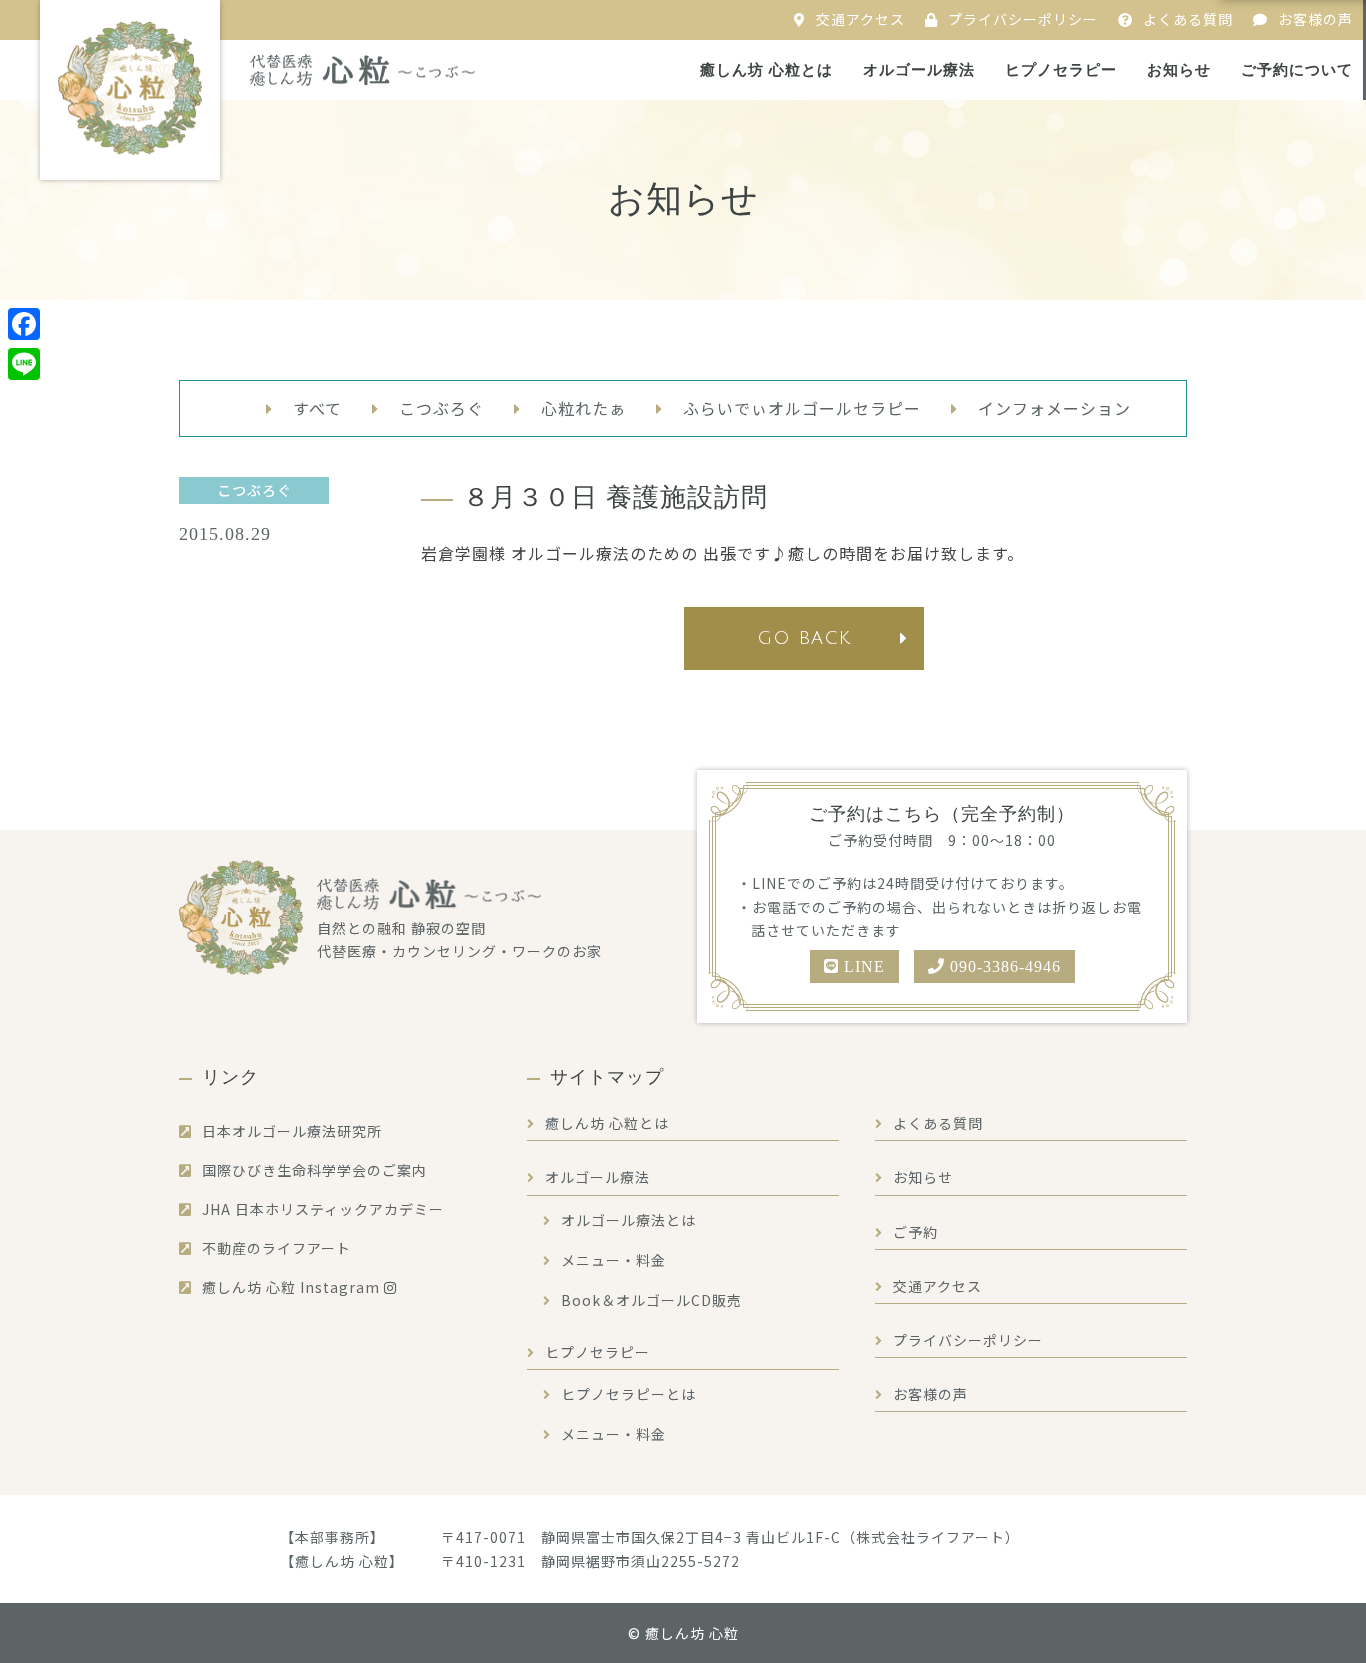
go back (804, 638)
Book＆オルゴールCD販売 (651, 1300)
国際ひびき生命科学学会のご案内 (314, 1170)
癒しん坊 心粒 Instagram (293, 1287)
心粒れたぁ (583, 408)
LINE (862, 966)
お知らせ (1179, 70)
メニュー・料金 (613, 1260)
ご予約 (915, 1232)
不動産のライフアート (276, 1248)
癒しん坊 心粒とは (766, 70)
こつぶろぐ (441, 408)
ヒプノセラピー (1061, 70)
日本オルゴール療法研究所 (292, 1131)
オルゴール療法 (919, 70)
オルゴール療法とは (628, 1220)
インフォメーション (1054, 408)
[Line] (24, 364)
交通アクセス (860, 19)
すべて (317, 408)
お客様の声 (1315, 19)
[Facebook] (24, 324)
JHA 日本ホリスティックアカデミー (323, 1209)
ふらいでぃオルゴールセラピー (802, 408)
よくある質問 (1188, 19)
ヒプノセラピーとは (628, 1394)
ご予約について (1297, 70)
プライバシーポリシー (1023, 19)
